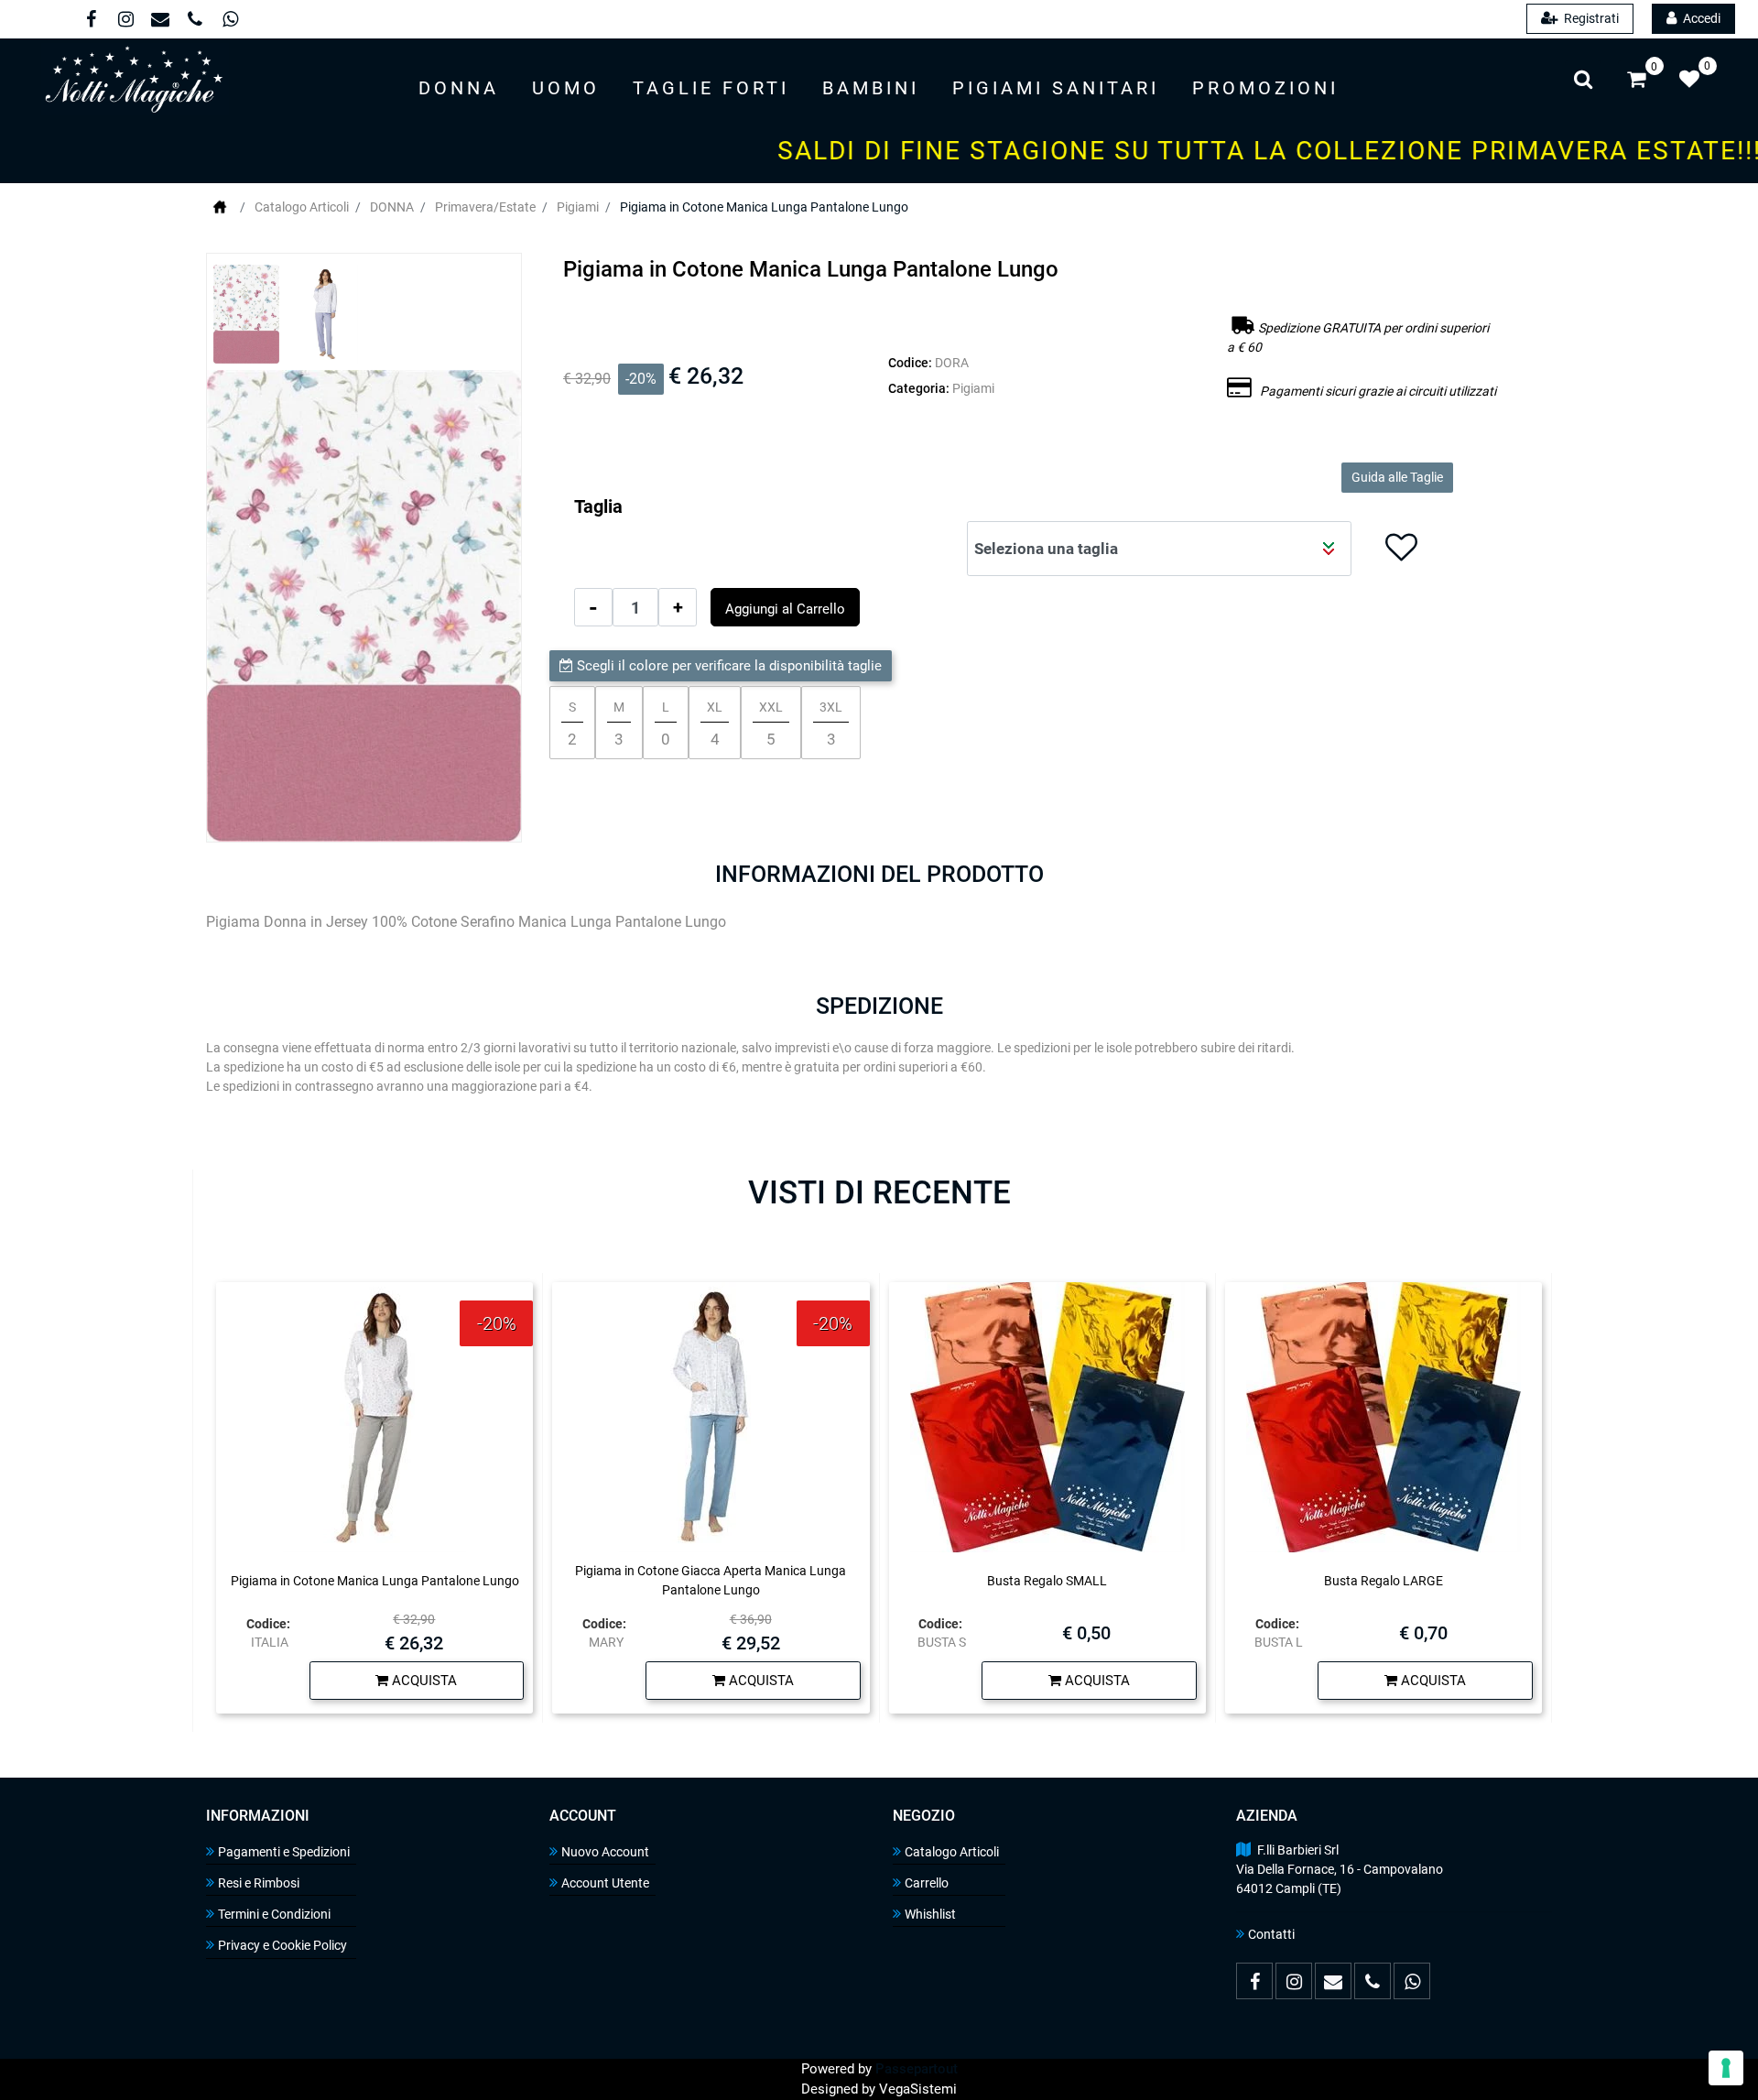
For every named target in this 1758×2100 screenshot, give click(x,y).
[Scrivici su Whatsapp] (228, 21)
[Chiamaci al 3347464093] (194, 21)
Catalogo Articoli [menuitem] (952, 1852)
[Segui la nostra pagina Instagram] (125, 21)
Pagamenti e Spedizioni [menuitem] (284, 1852)
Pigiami (578, 207)
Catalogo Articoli (302, 207)
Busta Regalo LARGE (1384, 1581)
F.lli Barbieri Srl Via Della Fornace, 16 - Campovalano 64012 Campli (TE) (1340, 1869)
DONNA (392, 207)
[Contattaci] (159, 21)
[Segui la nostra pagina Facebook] (90, 21)
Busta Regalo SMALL (1047, 1581)
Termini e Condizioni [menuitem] (274, 1914)
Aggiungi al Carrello (785, 609)
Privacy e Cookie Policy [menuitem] (282, 1945)
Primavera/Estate (485, 207)
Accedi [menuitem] (1700, 18)
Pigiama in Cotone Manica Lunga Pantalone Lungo (764, 207)
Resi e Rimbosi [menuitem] (259, 1883)
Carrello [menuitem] (927, 1883)
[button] (364, 606)
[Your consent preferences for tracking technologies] (1726, 2068)
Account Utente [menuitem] (605, 1883)
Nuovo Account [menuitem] (605, 1852)
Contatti (1271, 1934)
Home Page (220, 207)
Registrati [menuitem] (1590, 18)
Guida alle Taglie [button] (1397, 477)
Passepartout (917, 2069)
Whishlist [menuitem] (930, 1914)
